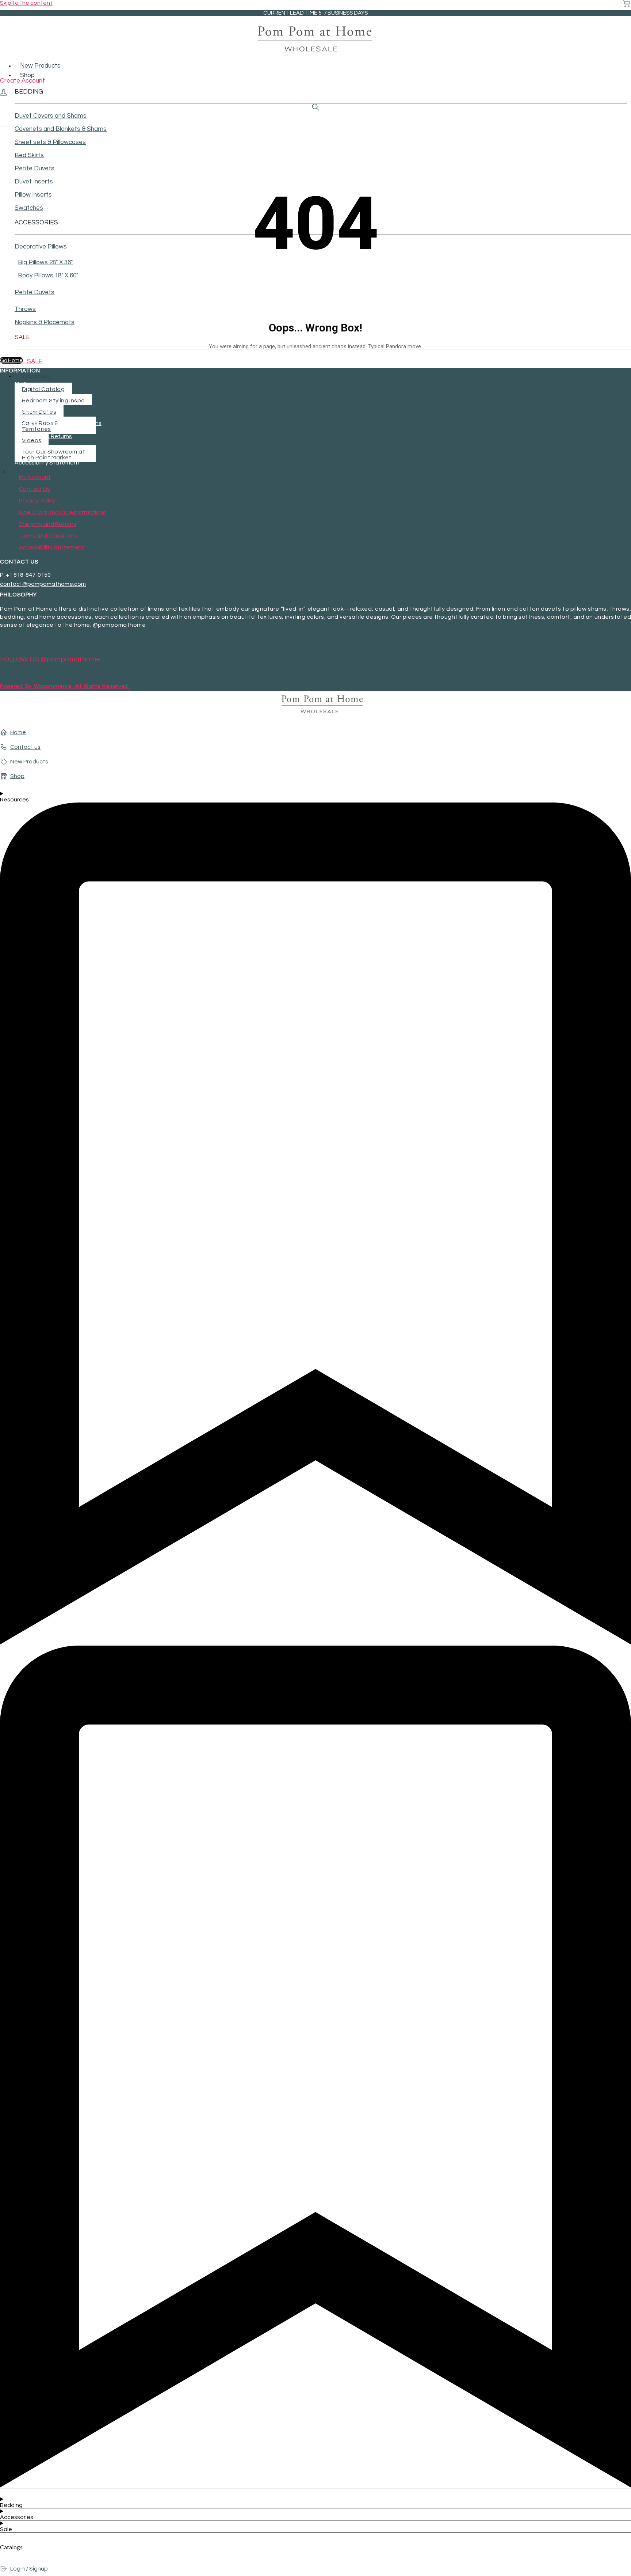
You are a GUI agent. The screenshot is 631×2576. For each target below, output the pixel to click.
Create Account (22, 81)
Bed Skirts (29, 155)
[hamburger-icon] (629, 61)
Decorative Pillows (41, 247)
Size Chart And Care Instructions (58, 423)
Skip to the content (26, 3)
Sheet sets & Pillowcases (50, 142)
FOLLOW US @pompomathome (50, 659)
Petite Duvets (35, 168)
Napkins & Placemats (45, 322)
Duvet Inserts (34, 182)
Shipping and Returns (43, 436)
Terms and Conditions (44, 449)
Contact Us (30, 397)
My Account (30, 384)
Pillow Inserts (33, 195)
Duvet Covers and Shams (51, 116)
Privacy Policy (33, 410)
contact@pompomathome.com (43, 584)
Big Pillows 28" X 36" (45, 262)
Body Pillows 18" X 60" (48, 276)
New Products (40, 66)
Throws (25, 309)
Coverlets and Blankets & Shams (61, 129)
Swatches (29, 208)
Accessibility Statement (47, 463)
